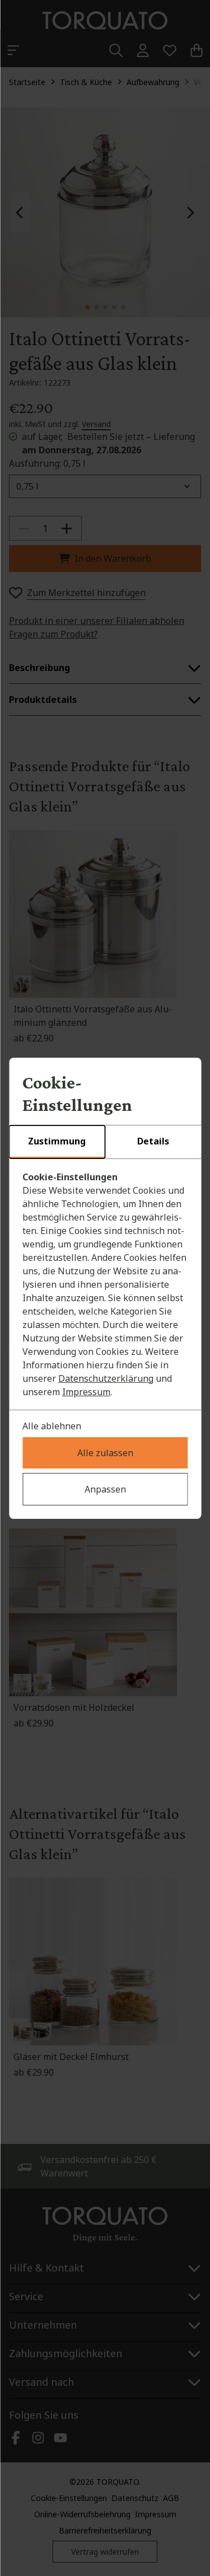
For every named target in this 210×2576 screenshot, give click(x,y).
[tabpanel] (105, 1284)
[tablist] (105, 1142)
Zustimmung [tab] (57, 1141)
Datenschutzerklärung (106, 1378)
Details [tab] (153, 1141)
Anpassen (105, 1489)
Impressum (86, 1392)
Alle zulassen (105, 1453)
